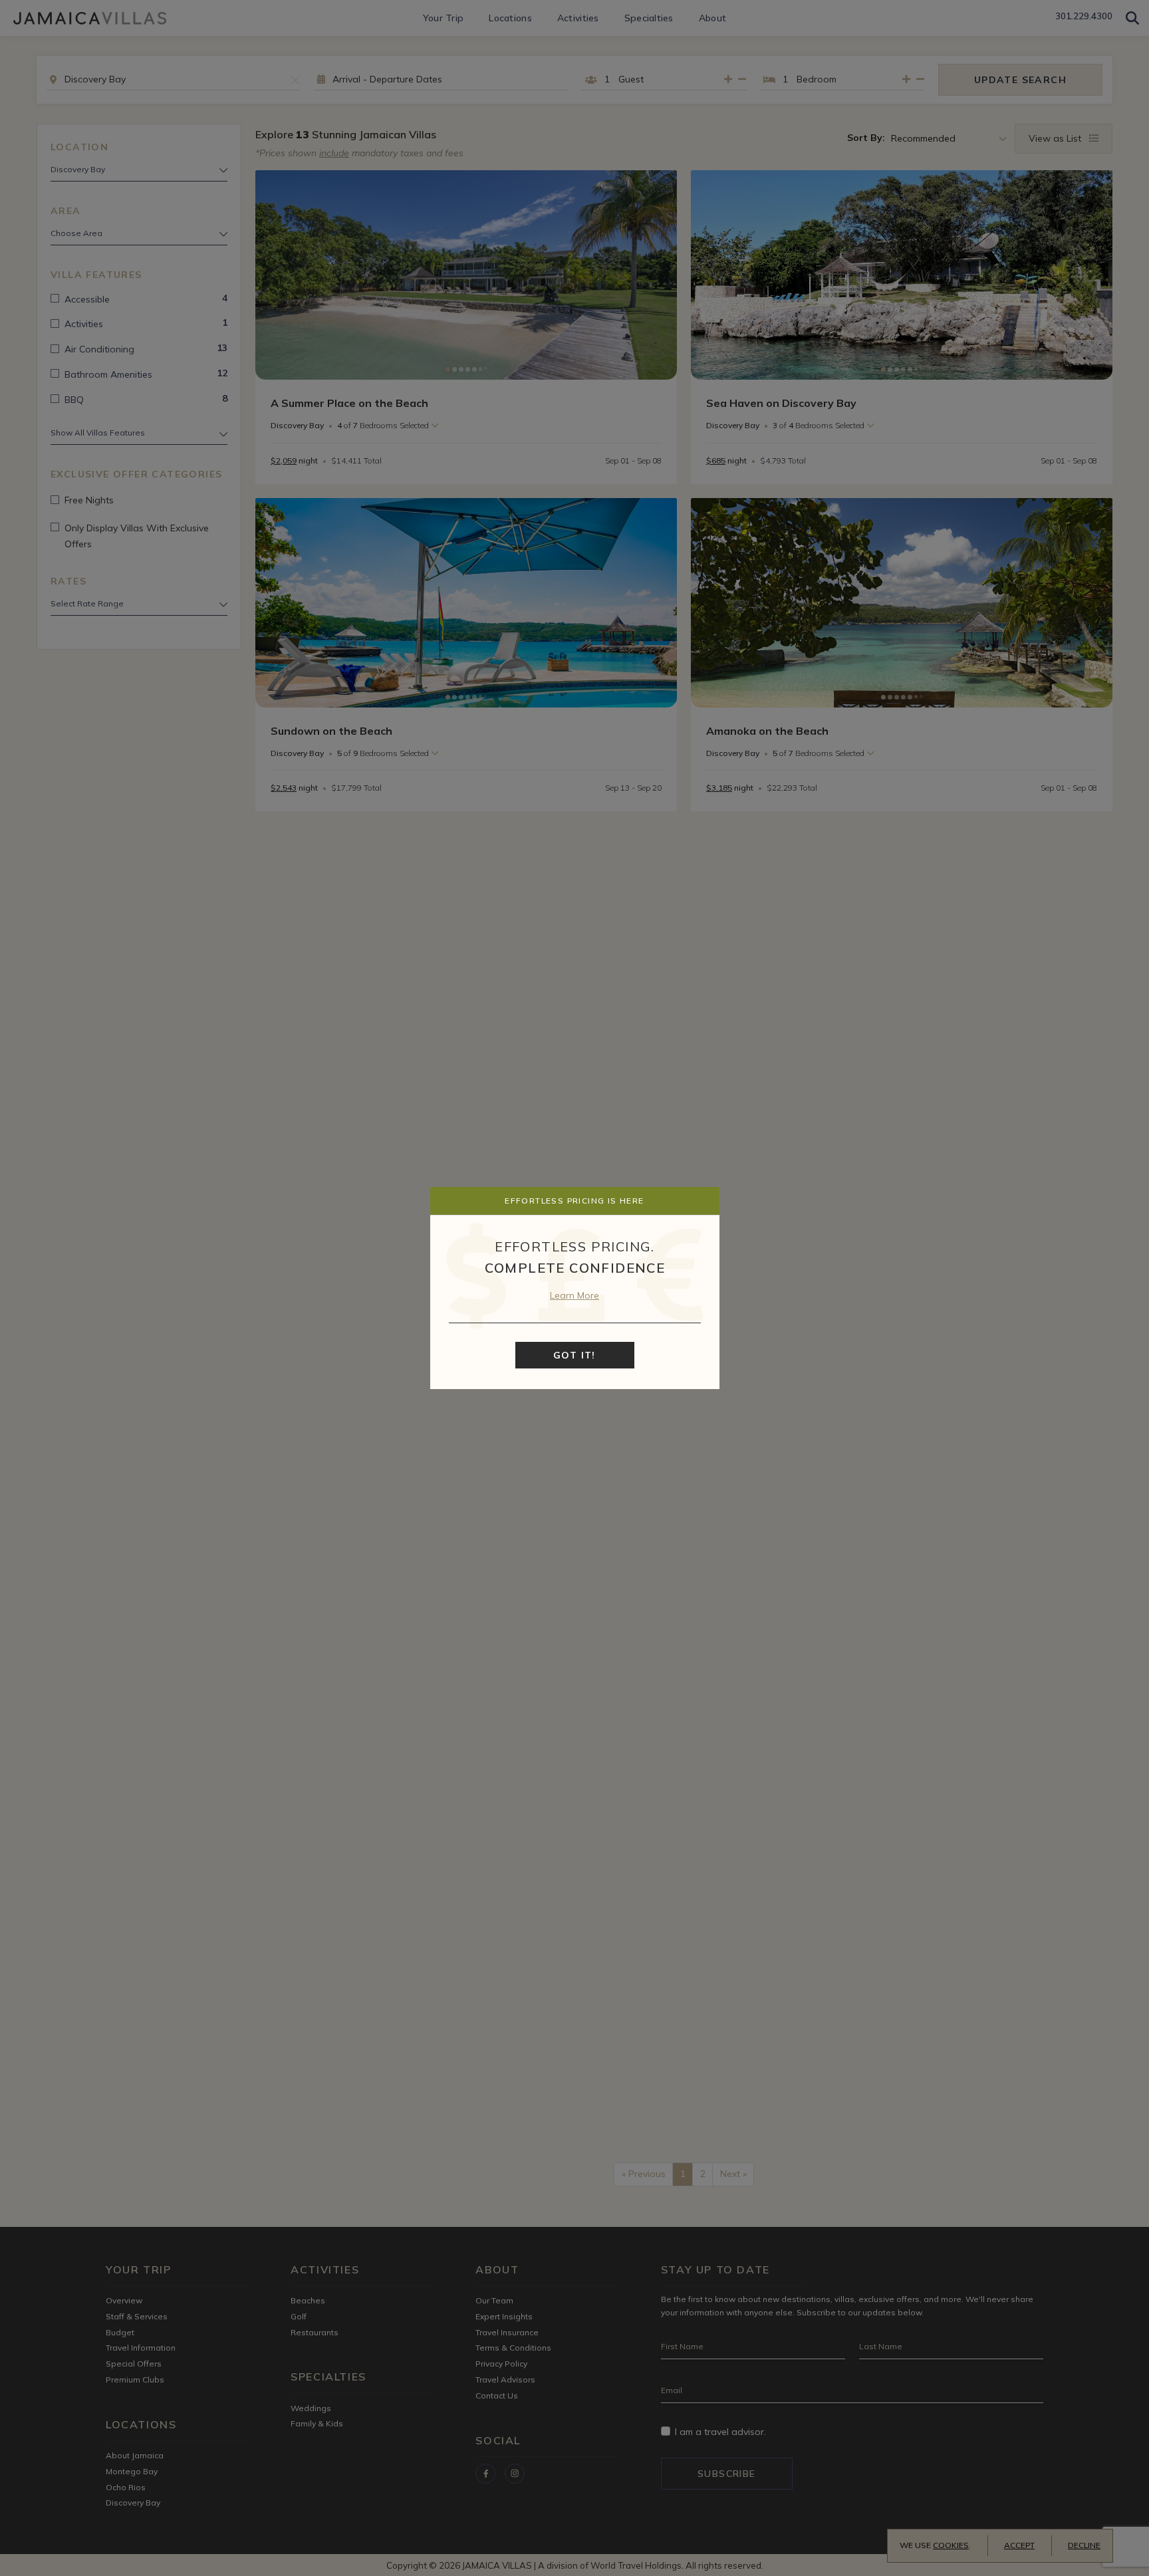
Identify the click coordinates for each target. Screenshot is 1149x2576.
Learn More (574, 1295)
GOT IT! (574, 1355)
